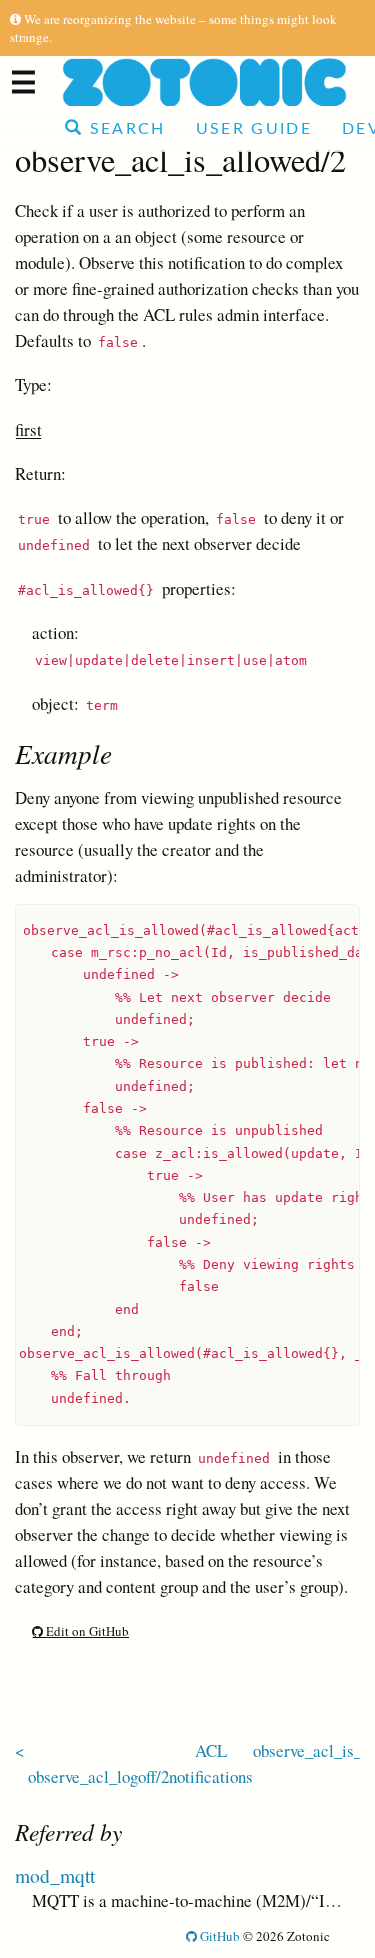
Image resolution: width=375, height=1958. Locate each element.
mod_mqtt (55, 1875)
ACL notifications (211, 1763)
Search (124, 129)
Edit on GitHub (86, 1631)
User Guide (254, 129)
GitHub (218, 1936)
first (28, 429)
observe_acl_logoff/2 (98, 1776)
